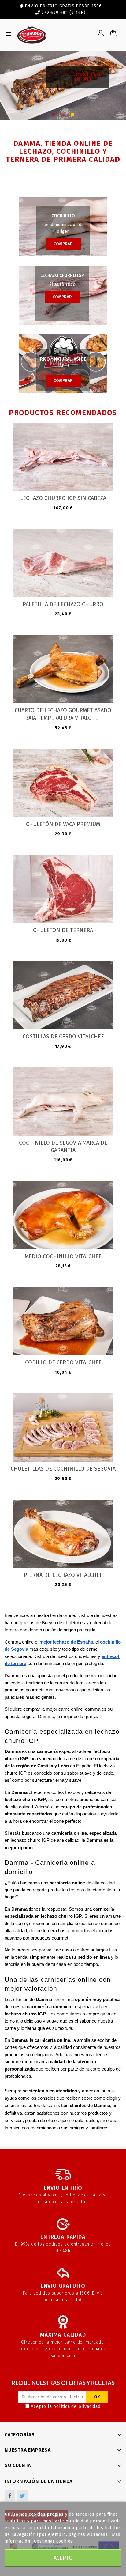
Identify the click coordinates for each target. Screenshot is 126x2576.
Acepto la (66, 2406)
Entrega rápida (63, 2237)
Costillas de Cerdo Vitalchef (63, 1037)
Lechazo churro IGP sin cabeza (63, 498)
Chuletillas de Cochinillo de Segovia (63, 1469)
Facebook (10, 2495)
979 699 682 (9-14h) (63, 13)
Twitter (22, 2495)
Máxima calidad (63, 2335)
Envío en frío (63, 2188)
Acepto (63, 2558)
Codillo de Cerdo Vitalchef (63, 1362)
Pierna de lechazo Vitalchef (63, 1575)
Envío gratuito (63, 2286)
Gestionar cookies (54, 2541)
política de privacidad (77, 2406)
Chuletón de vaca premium (63, 824)
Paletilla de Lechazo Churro (63, 604)
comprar (63, 244)
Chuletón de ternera (63, 930)
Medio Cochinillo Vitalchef (63, 1256)
